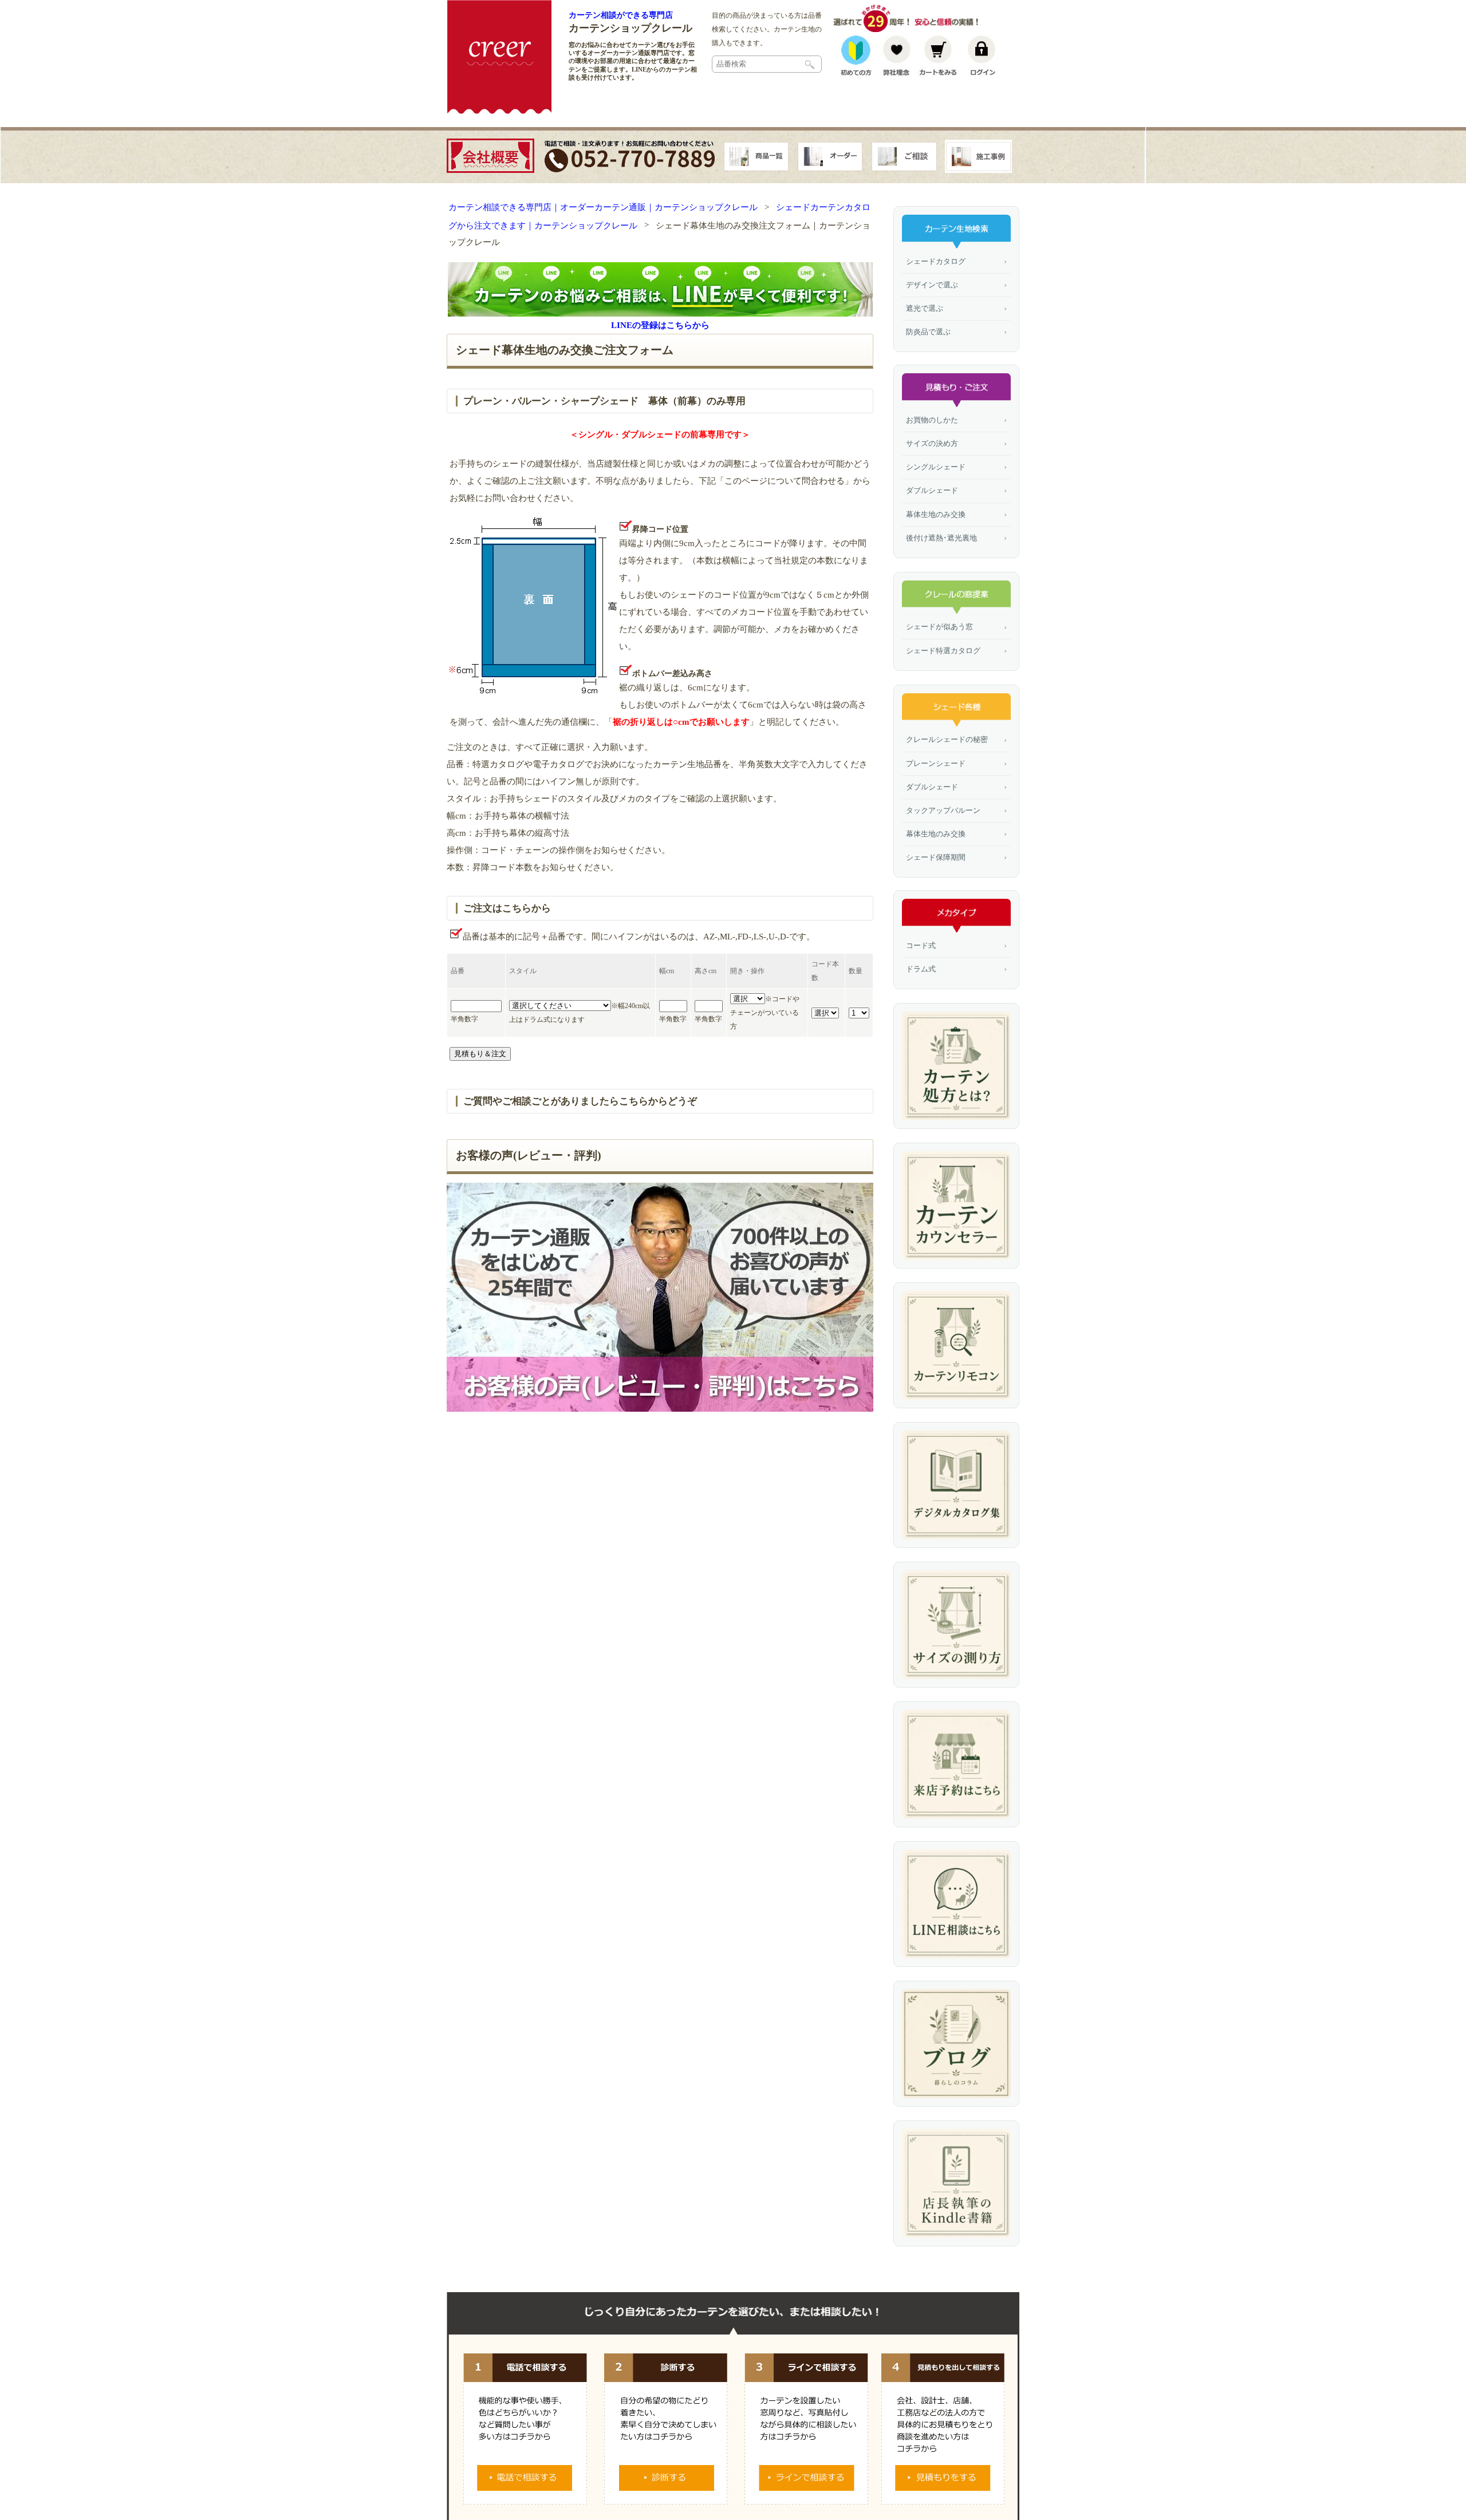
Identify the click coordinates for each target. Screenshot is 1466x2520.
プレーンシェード (936, 763)
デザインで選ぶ (932, 285)
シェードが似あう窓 (939, 627)
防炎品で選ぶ (928, 332)
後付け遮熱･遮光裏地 (941, 538)
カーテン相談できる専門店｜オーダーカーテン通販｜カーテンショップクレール (603, 207)
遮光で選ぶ (925, 308)
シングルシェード (936, 467)
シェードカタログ (936, 261)
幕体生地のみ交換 (936, 514)
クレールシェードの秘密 (947, 739)
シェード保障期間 (936, 857)
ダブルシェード (932, 490)
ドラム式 (921, 969)
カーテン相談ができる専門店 (621, 15)
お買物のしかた (932, 420)
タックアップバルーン (943, 810)
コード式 (921, 945)
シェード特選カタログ (943, 651)
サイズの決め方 (932, 443)
